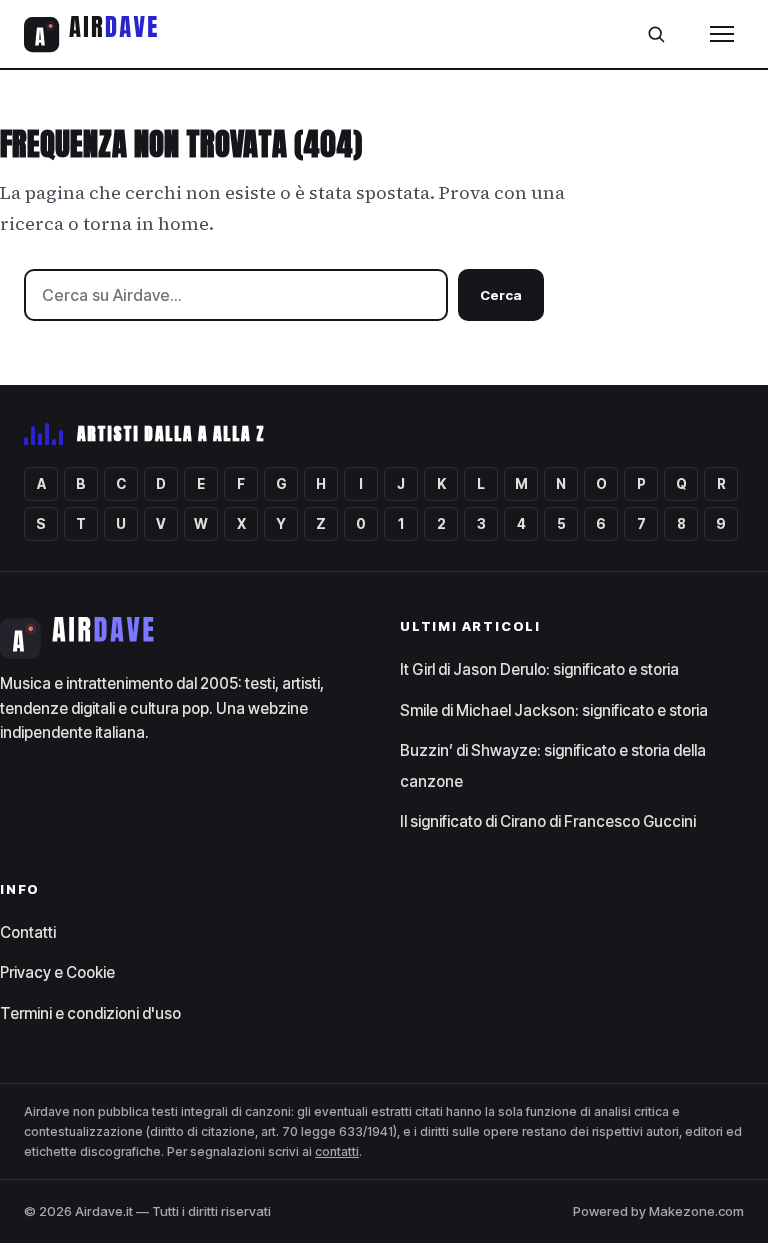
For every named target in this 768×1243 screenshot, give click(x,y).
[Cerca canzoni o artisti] (656, 34)
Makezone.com (696, 1211)
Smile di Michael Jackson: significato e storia (554, 710)
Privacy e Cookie (57, 972)
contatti (337, 1151)
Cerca (501, 295)
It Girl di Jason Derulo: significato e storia (539, 669)
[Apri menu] (722, 34)
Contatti (28, 932)
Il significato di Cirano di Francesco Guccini (548, 821)
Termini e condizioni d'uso (90, 1013)
